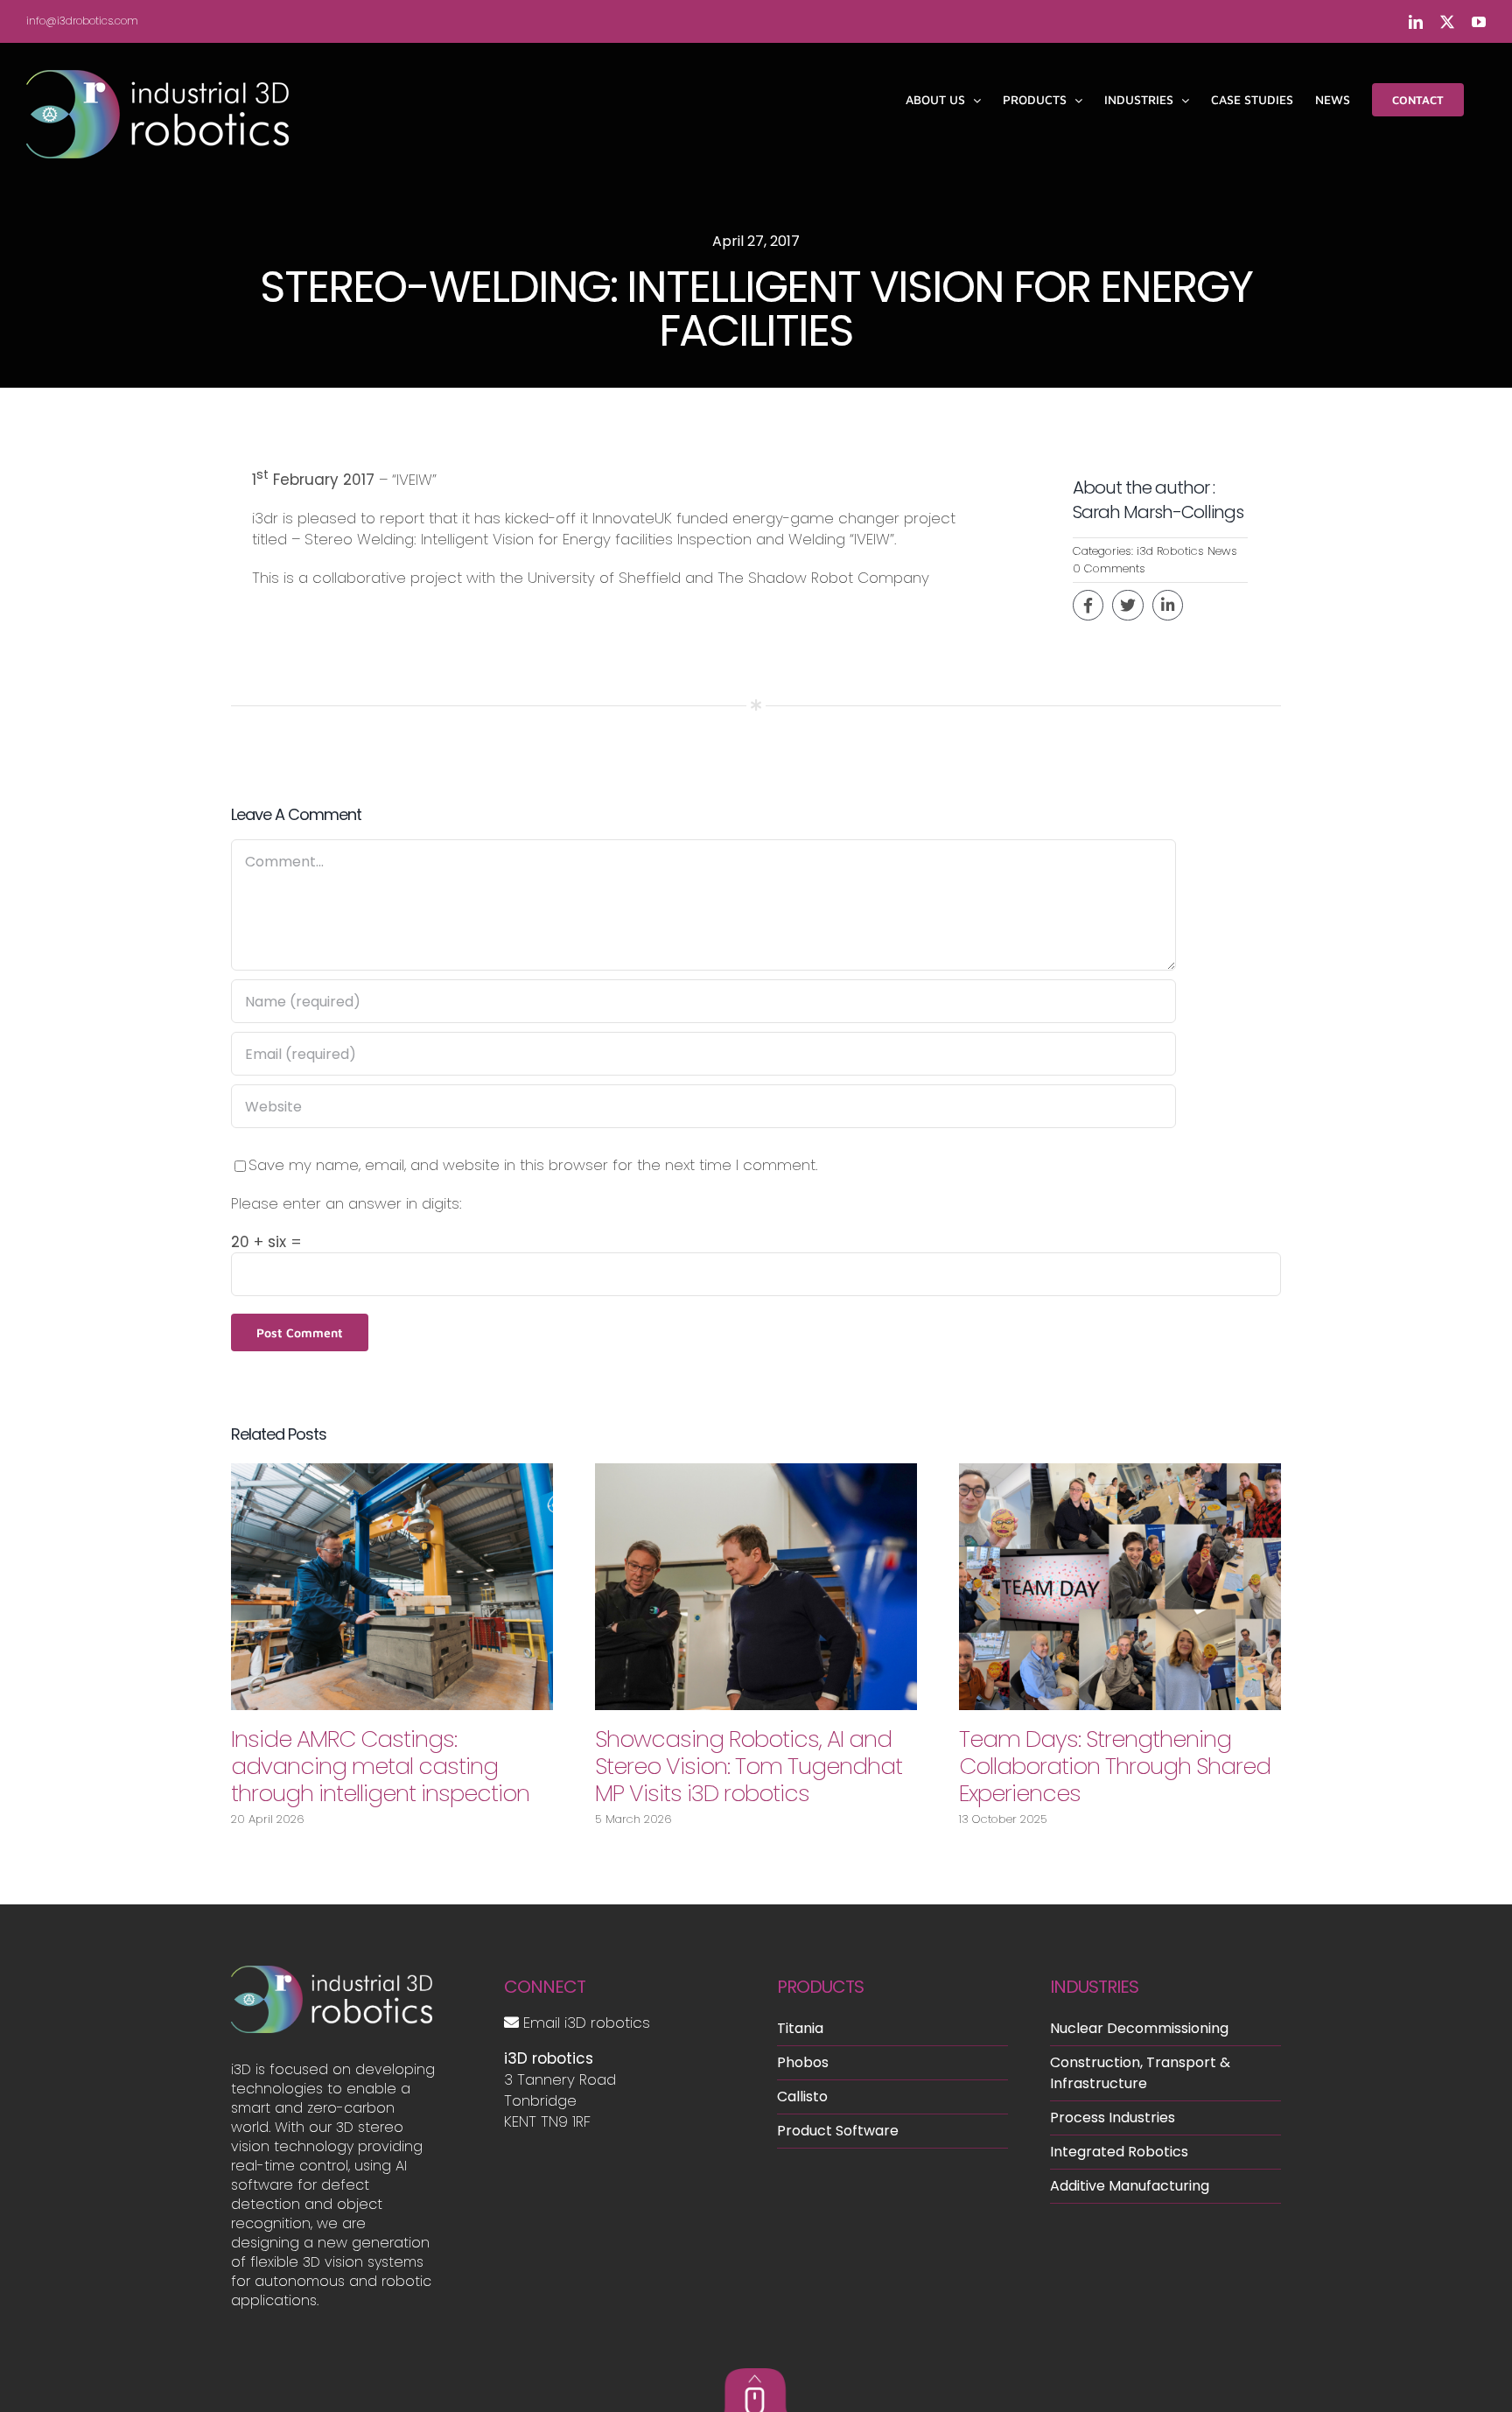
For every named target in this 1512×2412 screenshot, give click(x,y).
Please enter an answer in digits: (346, 1203)
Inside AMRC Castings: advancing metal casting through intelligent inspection (380, 1766)
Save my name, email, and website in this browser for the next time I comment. (533, 1165)
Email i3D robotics (584, 2023)
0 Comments (1109, 568)
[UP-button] (756, 2375)
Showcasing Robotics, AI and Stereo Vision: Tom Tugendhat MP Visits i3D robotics (749, 1766)
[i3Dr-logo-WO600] (332, 1973)
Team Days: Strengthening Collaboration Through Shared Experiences (1115, 1766)
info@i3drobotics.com (82, 21)
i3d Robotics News (1187, 551)
